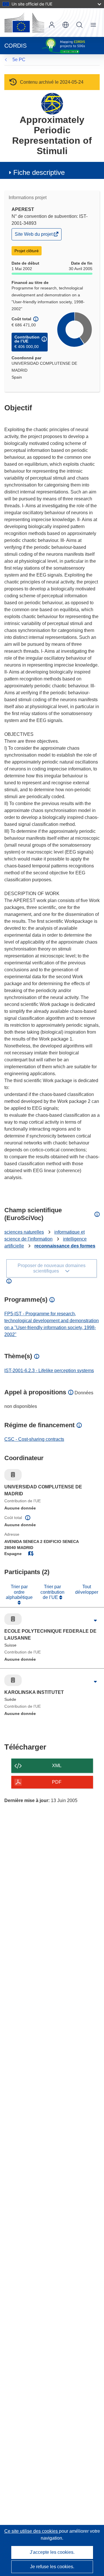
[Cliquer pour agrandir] (95, 1621)
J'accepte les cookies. (52, 2552)
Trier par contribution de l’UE (52, 1592)
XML (57, 1766)
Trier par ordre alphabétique (19, 1592)
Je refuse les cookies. (52, 2567)
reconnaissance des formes (65, 1246)
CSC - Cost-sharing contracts (34, 1439)
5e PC (19, 60)
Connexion (52, 25)
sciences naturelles (24, 1232)
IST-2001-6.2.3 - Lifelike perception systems (49, 1371)
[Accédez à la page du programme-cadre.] (52, 103)
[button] (66, 25)
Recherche (79, 25)
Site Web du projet (34, 236)
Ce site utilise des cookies (32, 2531)
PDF (57, 1782)
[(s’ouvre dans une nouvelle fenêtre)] (24, 23)
